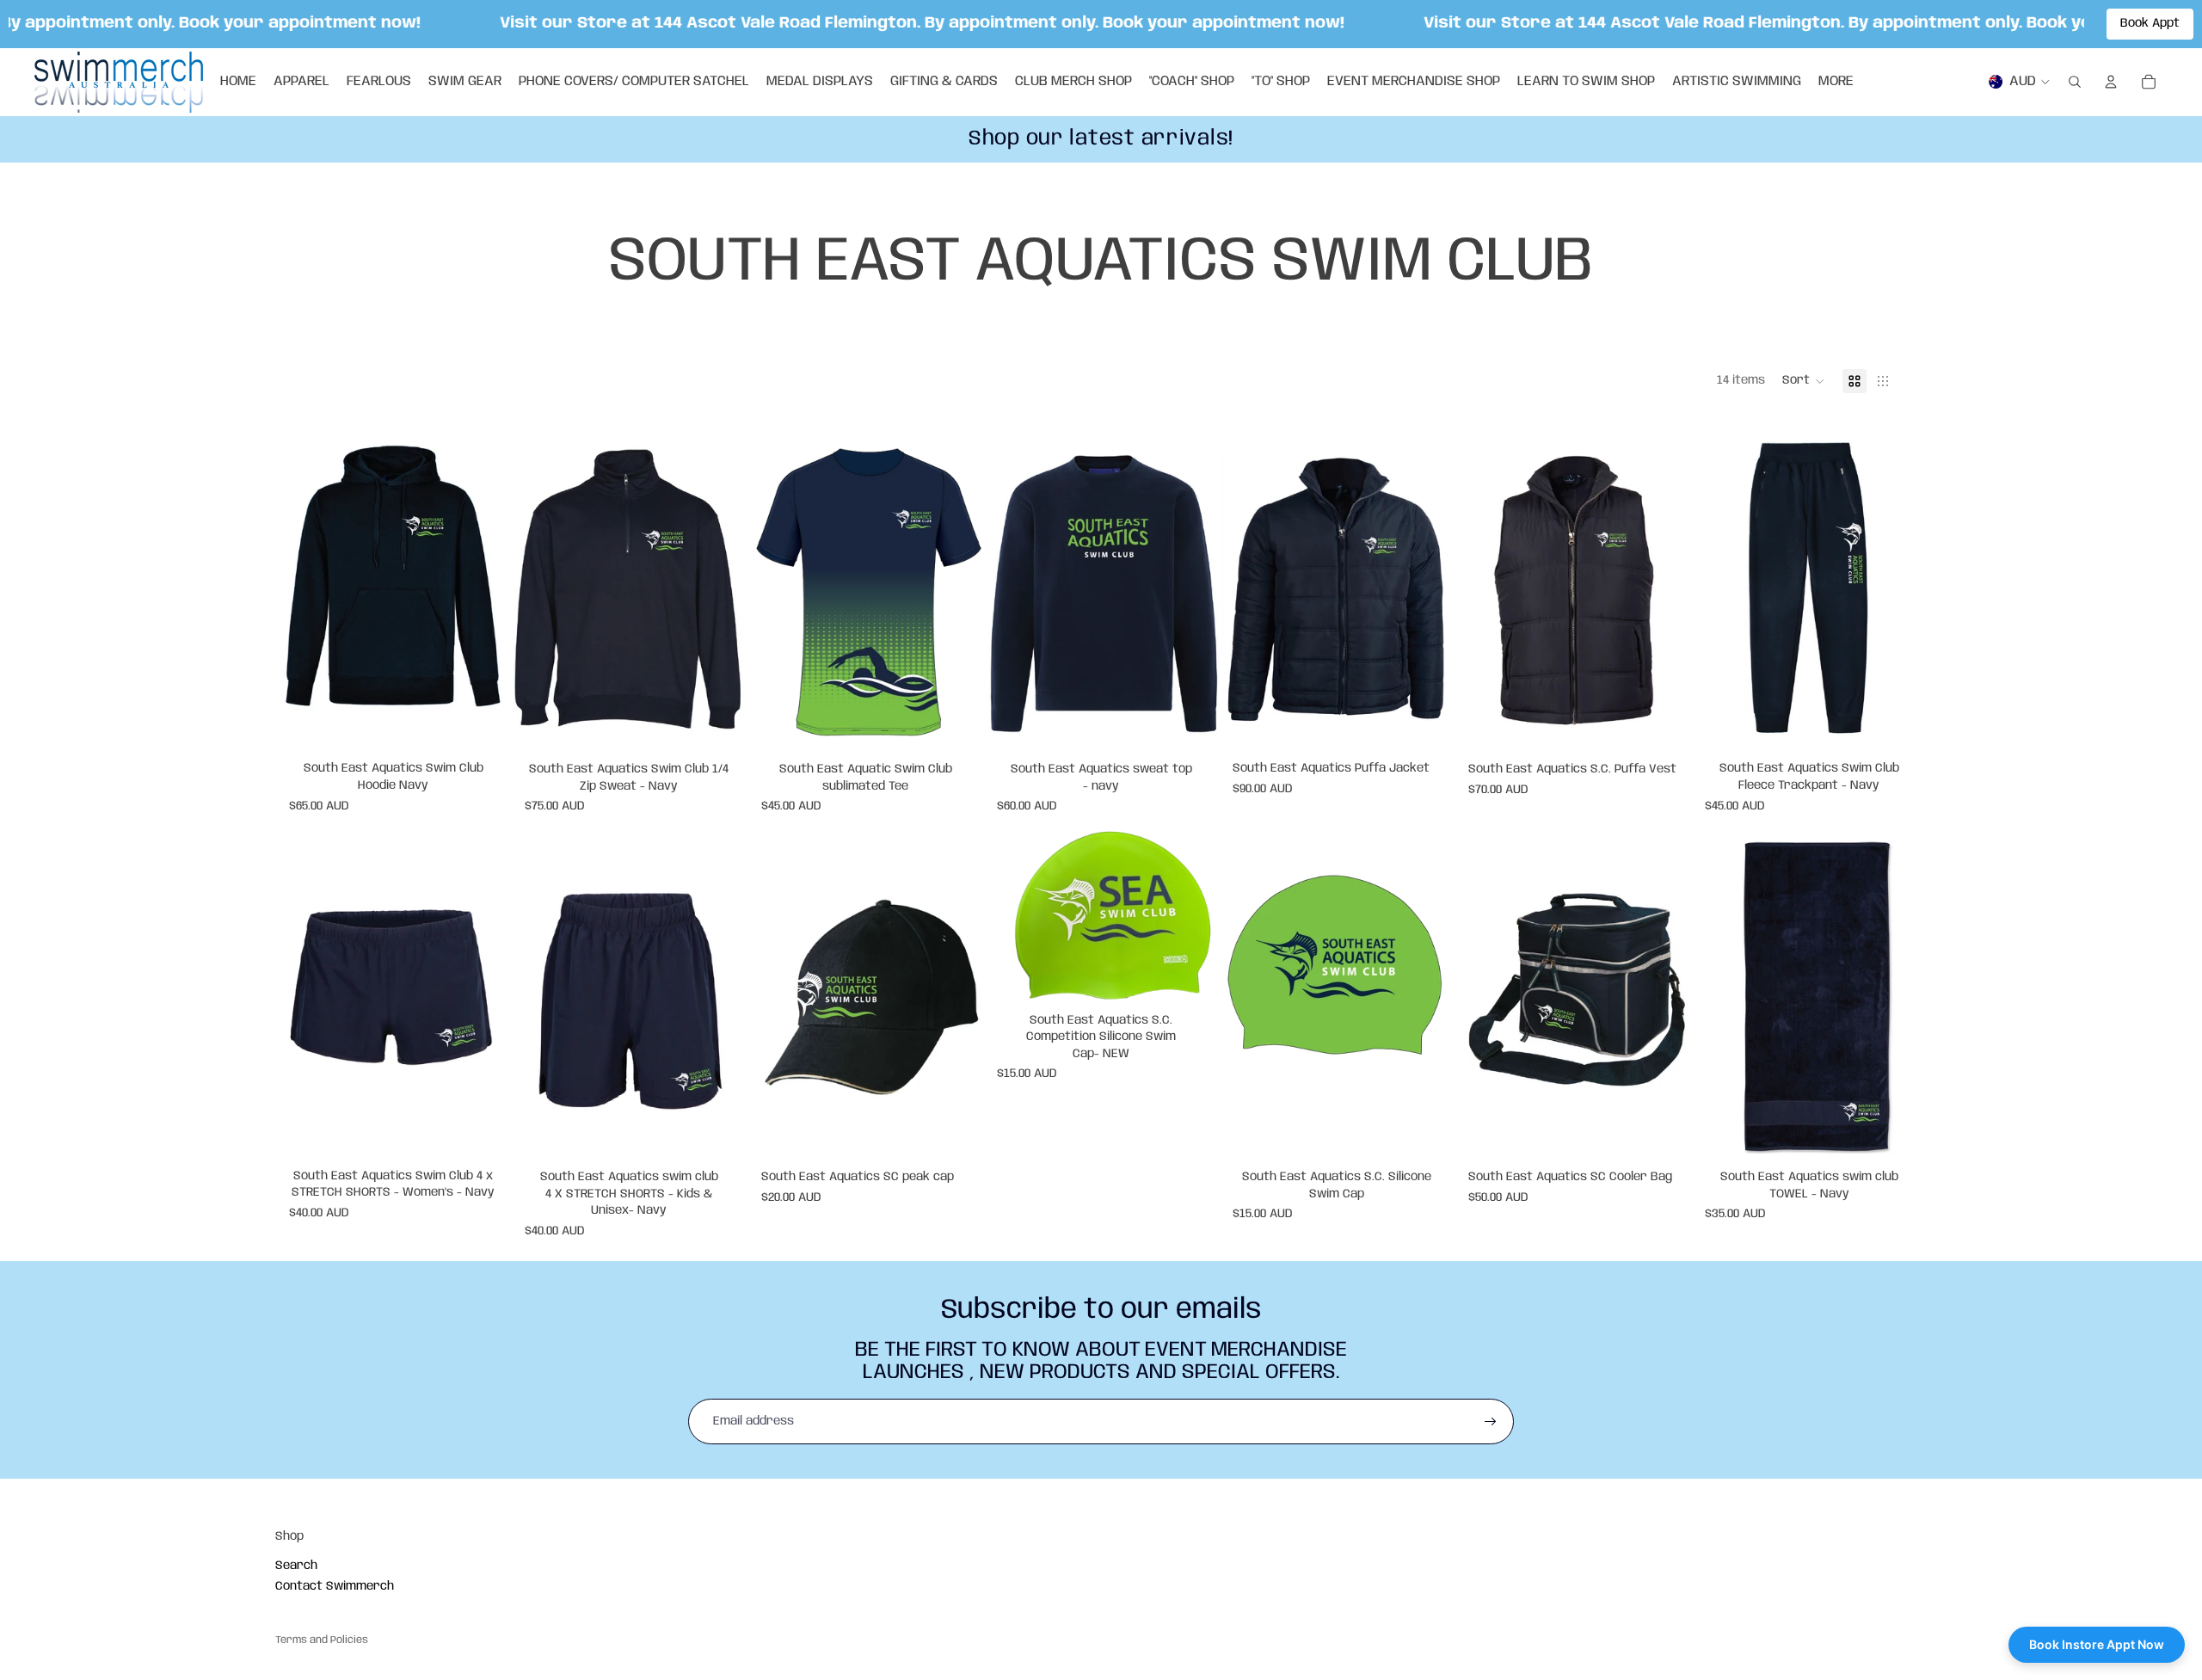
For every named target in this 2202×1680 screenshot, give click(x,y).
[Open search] (2075, 82)
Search (296, 1566)
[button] (1804, 381)
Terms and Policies (322, 1640)
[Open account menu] (2111, 82)
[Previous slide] (773, 588)
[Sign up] (1491, 1422)
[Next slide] (957, 588)
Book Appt (2150, 23)
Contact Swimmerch (335, 1586)
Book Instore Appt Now (2097, 1644)
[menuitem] (1836, 82)
